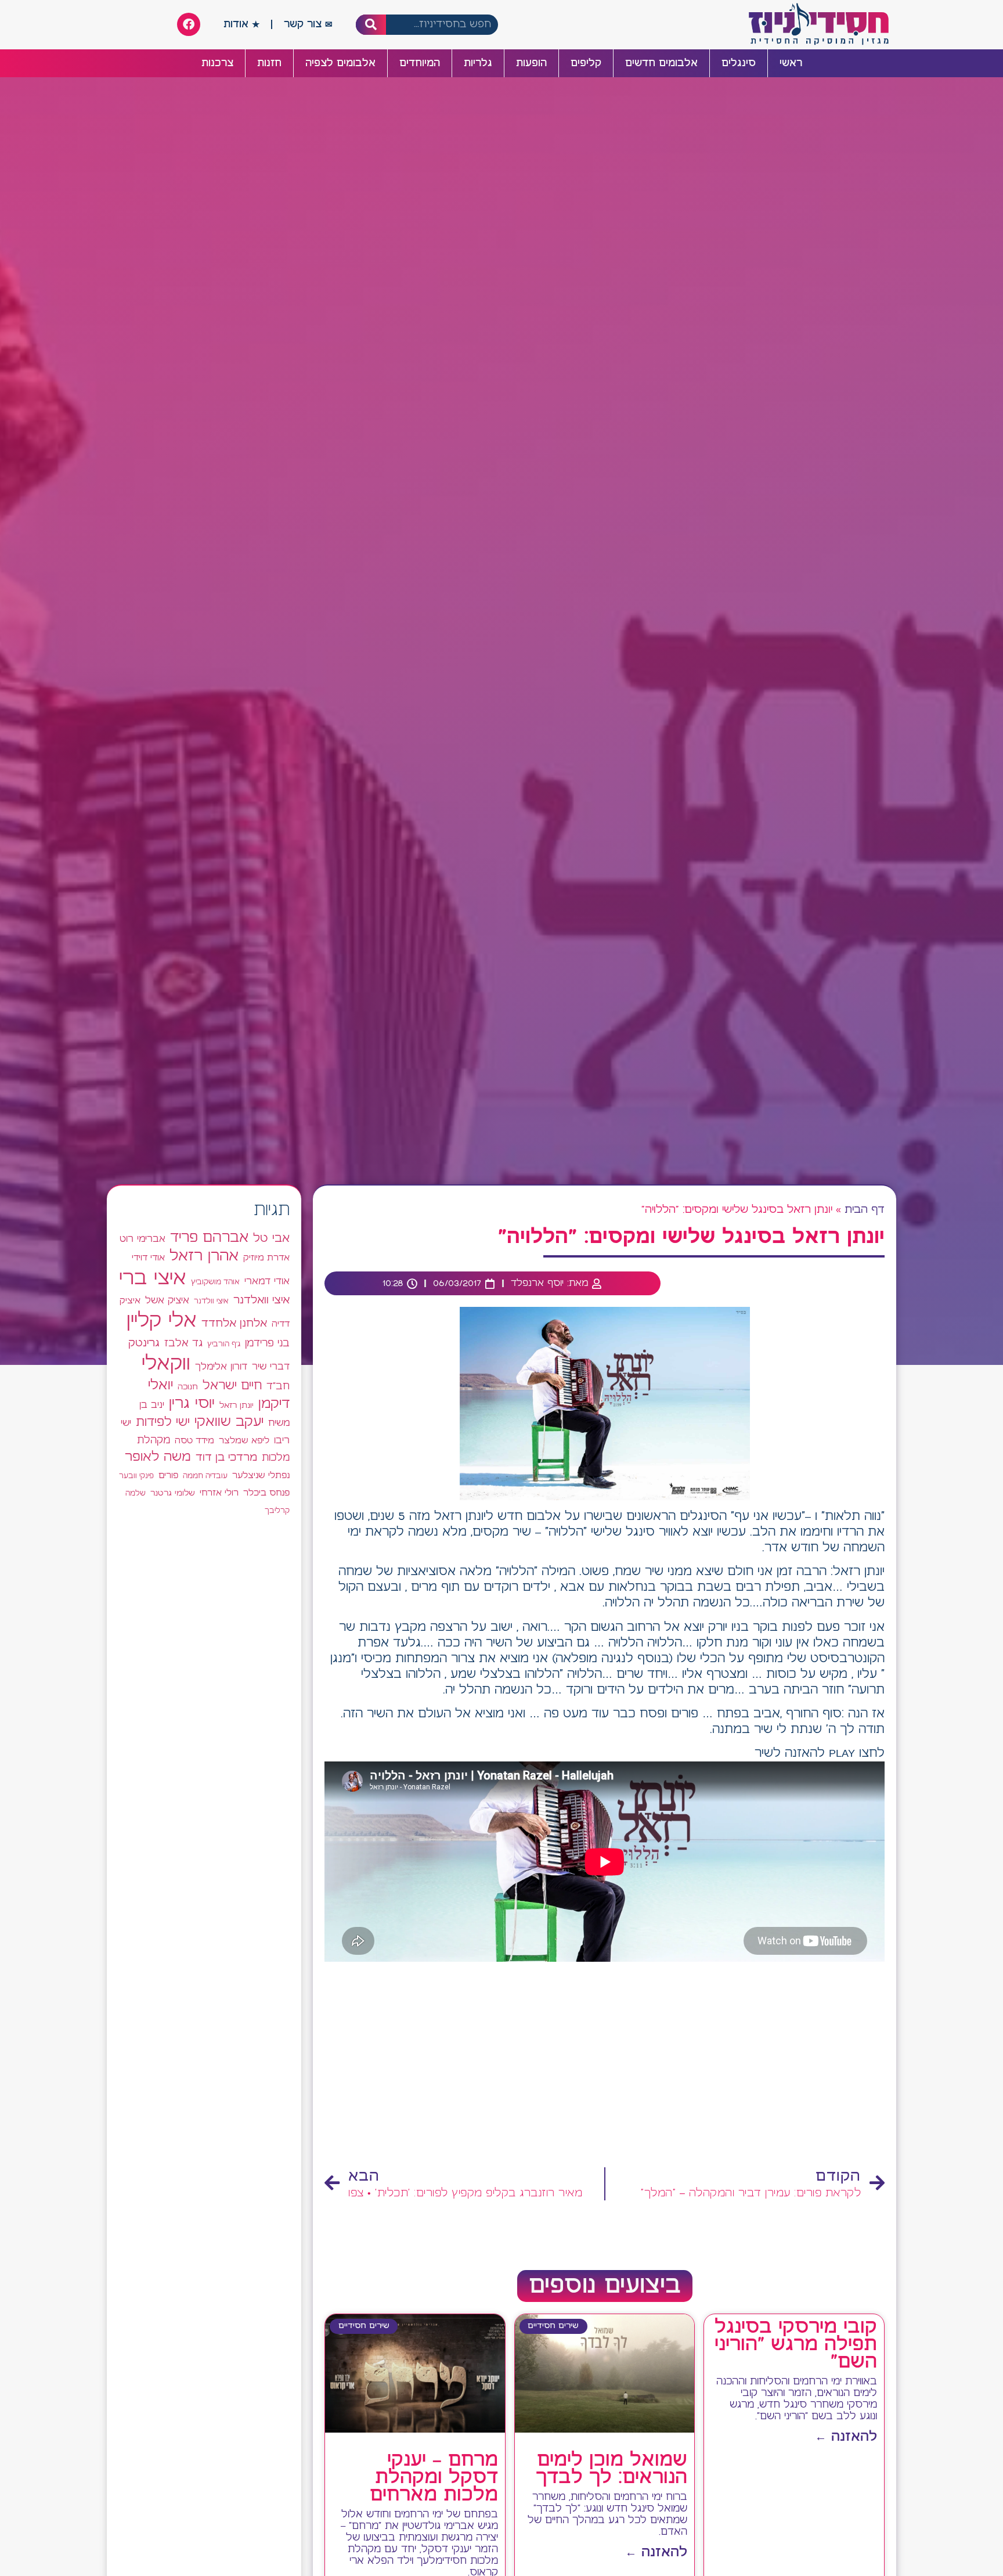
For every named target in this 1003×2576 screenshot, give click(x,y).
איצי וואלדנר (261, 1300)
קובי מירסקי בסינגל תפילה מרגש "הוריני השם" (796, 2345)
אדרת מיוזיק (266, 1258)
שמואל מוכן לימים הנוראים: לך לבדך (611, 2469)
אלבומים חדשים (661, 63)
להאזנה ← (846, 2437)
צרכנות (217, 63)
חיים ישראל (232, 1386)
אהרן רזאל (204, 1256)
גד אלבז (183, 1344)
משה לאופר (158, 1457)
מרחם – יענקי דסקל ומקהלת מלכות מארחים (434, 2478)
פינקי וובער (136, 1476)
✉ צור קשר (308, 24)
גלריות (478, 63)
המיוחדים (420, 63)
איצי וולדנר (211, 1301)
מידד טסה (194, 1441)
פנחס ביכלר (266, 1493)
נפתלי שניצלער (261, 1476)
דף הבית (865, 1210)
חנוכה (188, 1387)
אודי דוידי (148, 1258)
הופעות (531, 63)
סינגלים (739, 63)
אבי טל (271, 1239)
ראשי (791, 63)
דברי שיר (271, 1367)
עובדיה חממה (205, 1476)
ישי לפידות (163, 1423)
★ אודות (241, 24)
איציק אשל (167, 1301)
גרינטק (144, 1343)
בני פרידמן (267, 1343)
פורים (168, 1476)
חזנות (269, 63)
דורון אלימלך (221, 1367)
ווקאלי (166, 1364)
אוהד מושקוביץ (215, 1282)
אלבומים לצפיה (340, 63)
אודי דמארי (267, 1281)
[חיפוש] (371, 25)
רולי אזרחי (219, 1493)
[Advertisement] (605, 2068)
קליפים (586, 63)
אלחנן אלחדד (234, 1324)
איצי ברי (153, 1279)
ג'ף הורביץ (224, 1344)
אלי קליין (162, 1321)
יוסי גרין (192, 1404)
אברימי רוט (142, 1239)
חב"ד (278, 1387)
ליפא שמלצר (244, 1441)
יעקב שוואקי (229, 1422)
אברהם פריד (209, 1238)
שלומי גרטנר (173, 1493)
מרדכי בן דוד (226, 1458)
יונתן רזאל (237, 1406)
